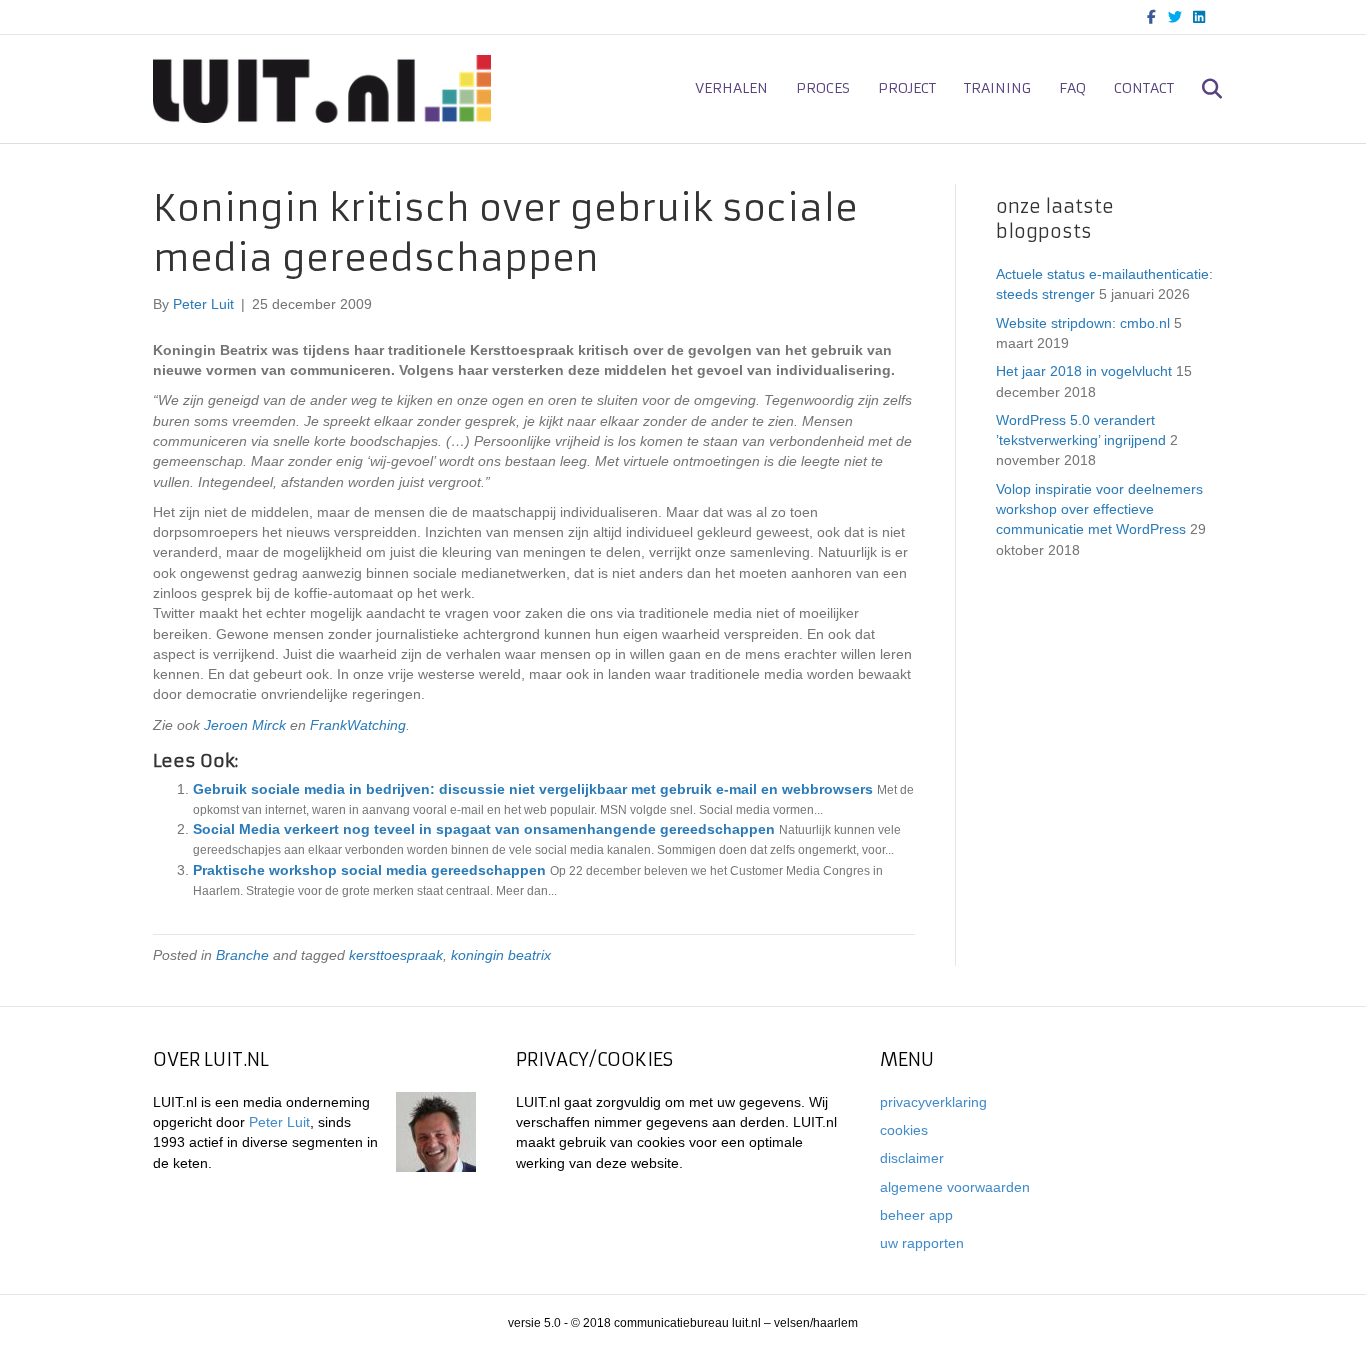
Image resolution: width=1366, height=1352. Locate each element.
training (997, 88)
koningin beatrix (501, 955)
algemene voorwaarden (955, 1187)
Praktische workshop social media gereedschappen (369, 870)
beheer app (916, 1215)
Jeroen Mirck (245, 725)
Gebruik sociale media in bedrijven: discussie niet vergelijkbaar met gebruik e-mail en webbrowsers (533, 789)
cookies (904, 1130)
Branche (242, 955)
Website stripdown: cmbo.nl (1083, 323)
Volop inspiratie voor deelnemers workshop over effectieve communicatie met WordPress (1099, 509)
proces (823, 88)
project (907, 88)
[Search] (1200, 89)
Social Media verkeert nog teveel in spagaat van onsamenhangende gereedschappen (484, 829)
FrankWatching (358, 725)
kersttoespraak (396, 955)
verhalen (731, 88)
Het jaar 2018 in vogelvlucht (1084, 371)
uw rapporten (922, 1243)
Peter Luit (279, 1122)
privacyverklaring (933, 1102)
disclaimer (912, 1158)
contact (1144, 88)
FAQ (1072, 88)
